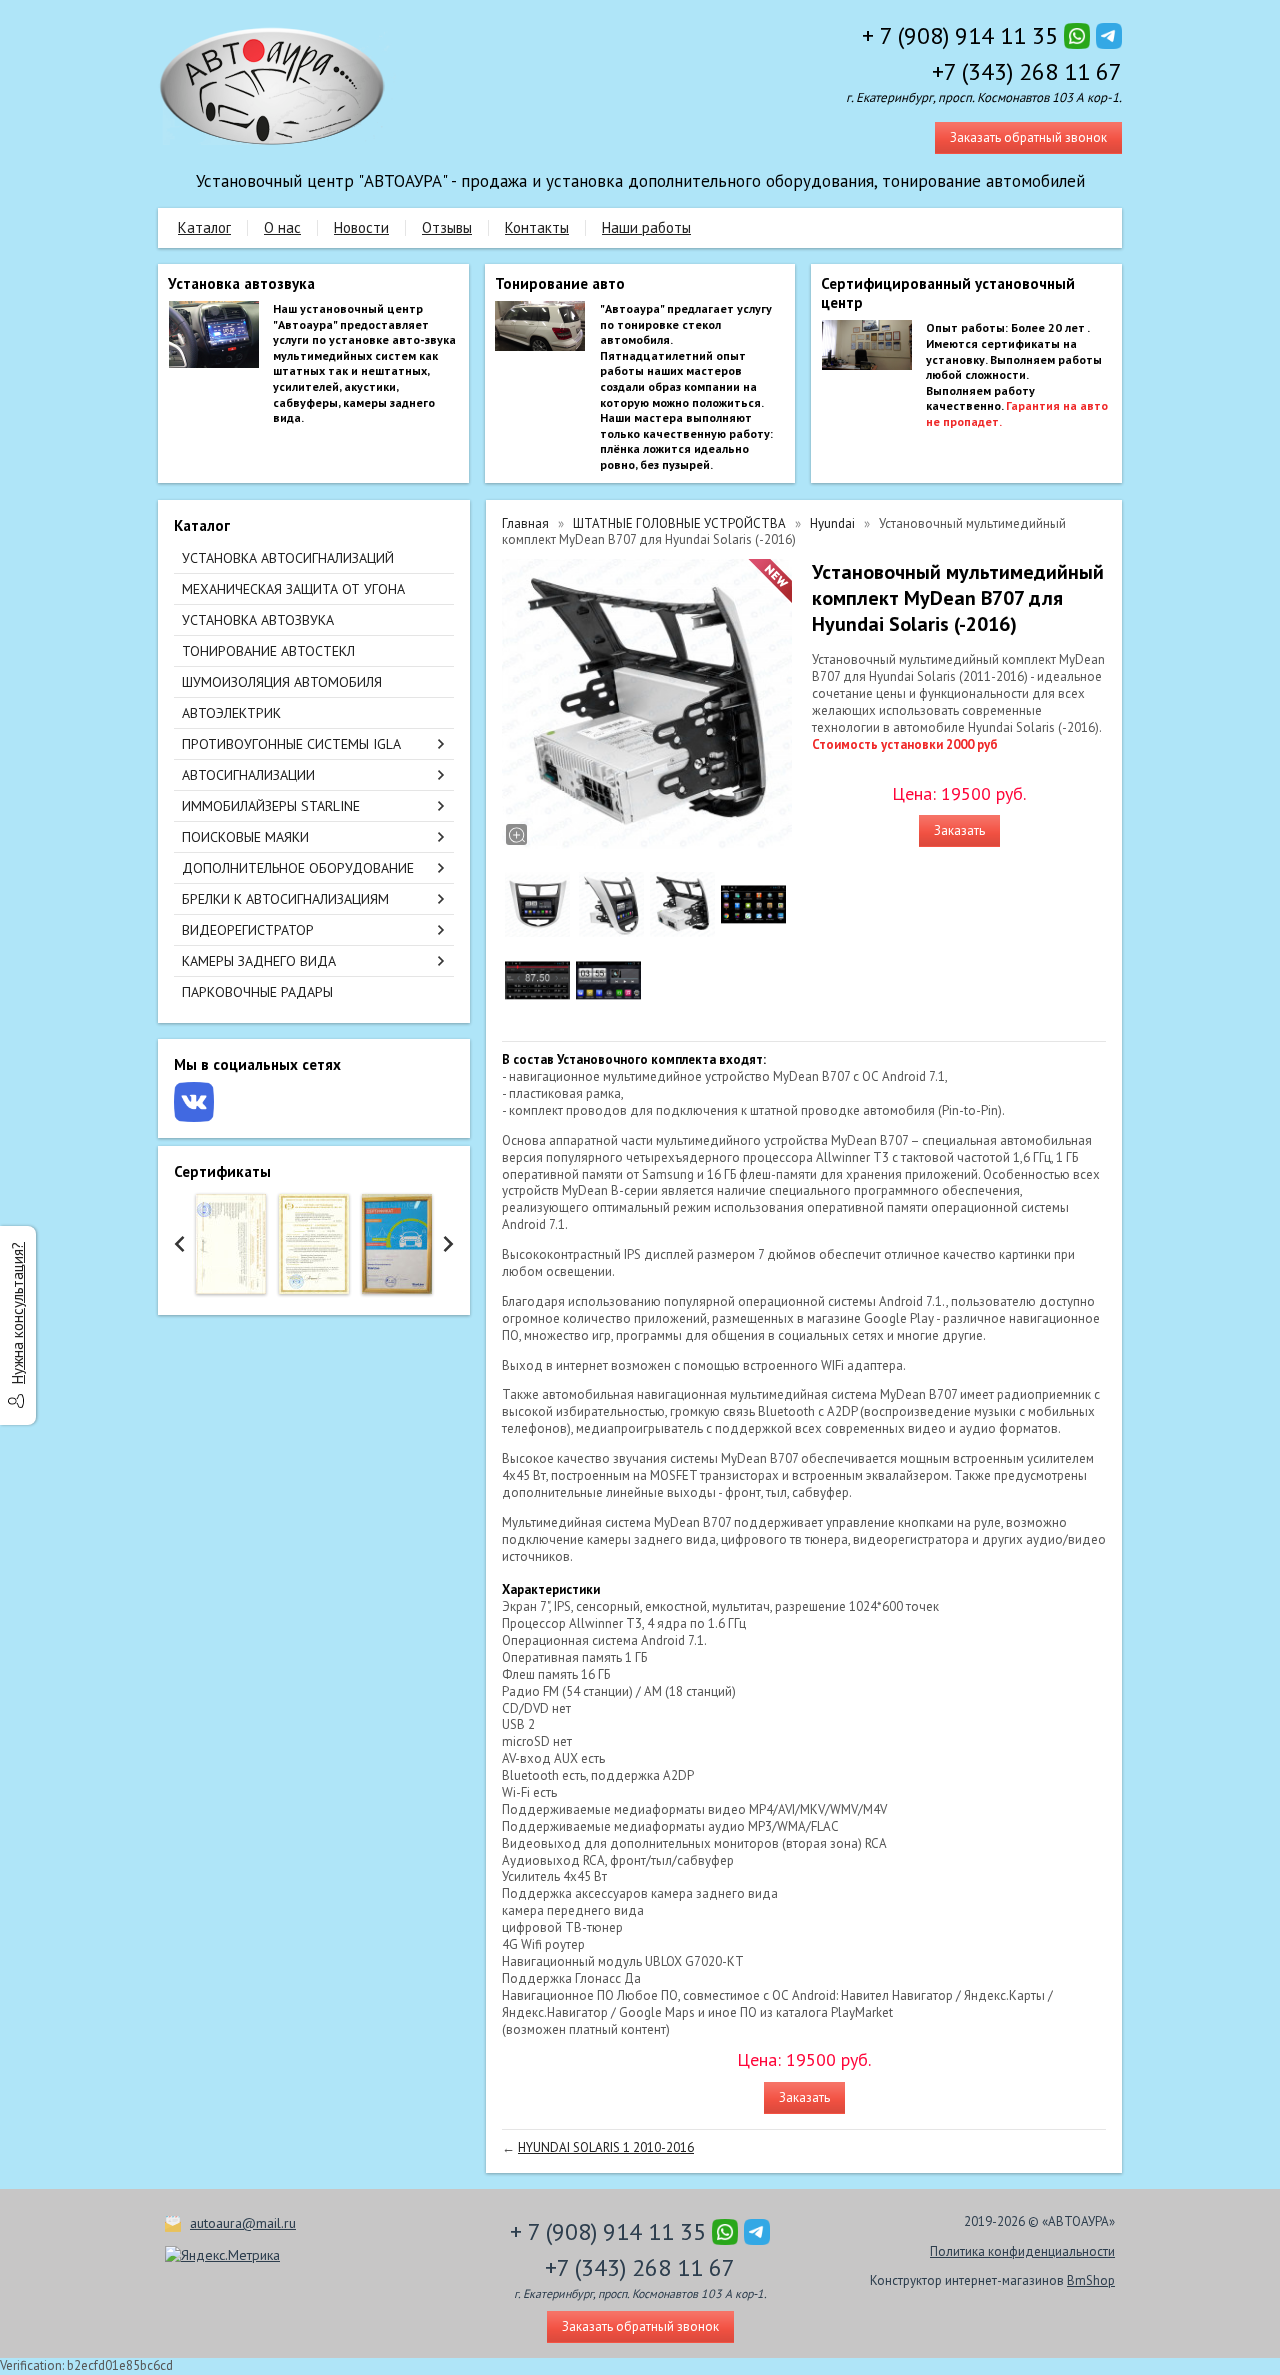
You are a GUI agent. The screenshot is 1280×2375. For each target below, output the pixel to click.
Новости (361, 227)
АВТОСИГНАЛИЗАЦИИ (248, 775)
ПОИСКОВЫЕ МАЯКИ (245, 837)
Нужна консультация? (17, 1313)
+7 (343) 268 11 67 (1027, 71)
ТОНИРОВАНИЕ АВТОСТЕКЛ (268, 651)
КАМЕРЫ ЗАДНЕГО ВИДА (259, 961)
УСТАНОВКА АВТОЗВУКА (258, 620)
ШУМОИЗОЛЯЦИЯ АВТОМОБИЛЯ (282, 682)
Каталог (204, 227)
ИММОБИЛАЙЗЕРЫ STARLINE (271, 806)
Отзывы (447, 227)
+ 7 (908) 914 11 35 (960, 35)
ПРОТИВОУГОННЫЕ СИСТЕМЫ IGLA (291, 744)
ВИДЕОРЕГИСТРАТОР (248, 930)
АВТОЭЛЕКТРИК (231, 713)
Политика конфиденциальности (1022, 2251)
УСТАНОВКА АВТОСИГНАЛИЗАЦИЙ (288, 558)
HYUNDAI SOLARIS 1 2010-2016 (606, 2147)
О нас (282, 227)
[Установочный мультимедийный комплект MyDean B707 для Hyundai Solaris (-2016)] (647, 704)
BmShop (1091, 2280)
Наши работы (646, 227)
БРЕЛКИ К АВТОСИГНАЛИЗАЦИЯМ (285, 899)
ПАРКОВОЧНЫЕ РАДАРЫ (257, 992)
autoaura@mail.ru (243, 2223)
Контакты (537, 227)
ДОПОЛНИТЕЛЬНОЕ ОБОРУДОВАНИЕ (298, 868)
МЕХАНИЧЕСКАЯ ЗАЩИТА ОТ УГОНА (293, 589)
